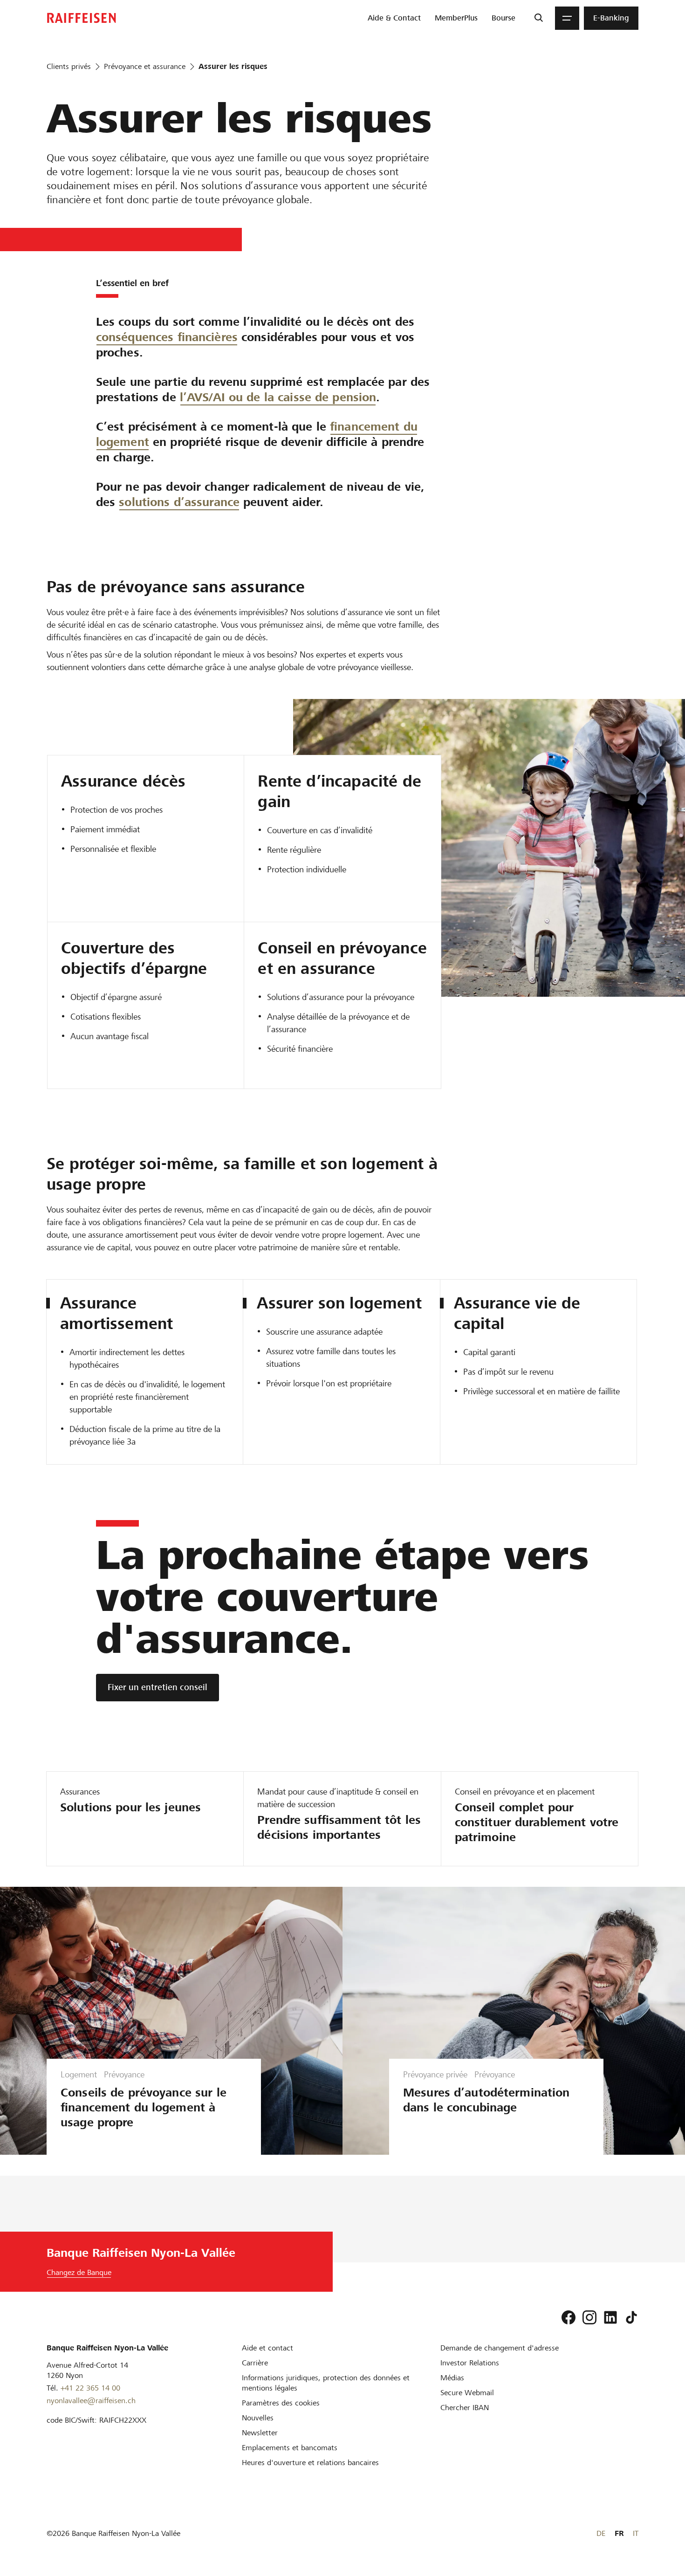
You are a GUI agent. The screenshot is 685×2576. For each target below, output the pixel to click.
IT (636, 2533)
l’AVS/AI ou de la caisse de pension (278, 397)
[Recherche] (538, 18)
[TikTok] (631, 2317)
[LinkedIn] (610, 2317)
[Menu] (567, 18)
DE (601, 2533)
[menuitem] (394, 18)
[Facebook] (569, 2317)
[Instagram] (589, 2317)
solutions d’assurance (179, 502)
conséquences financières (167, 337)
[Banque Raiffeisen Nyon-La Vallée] (82, 18)
